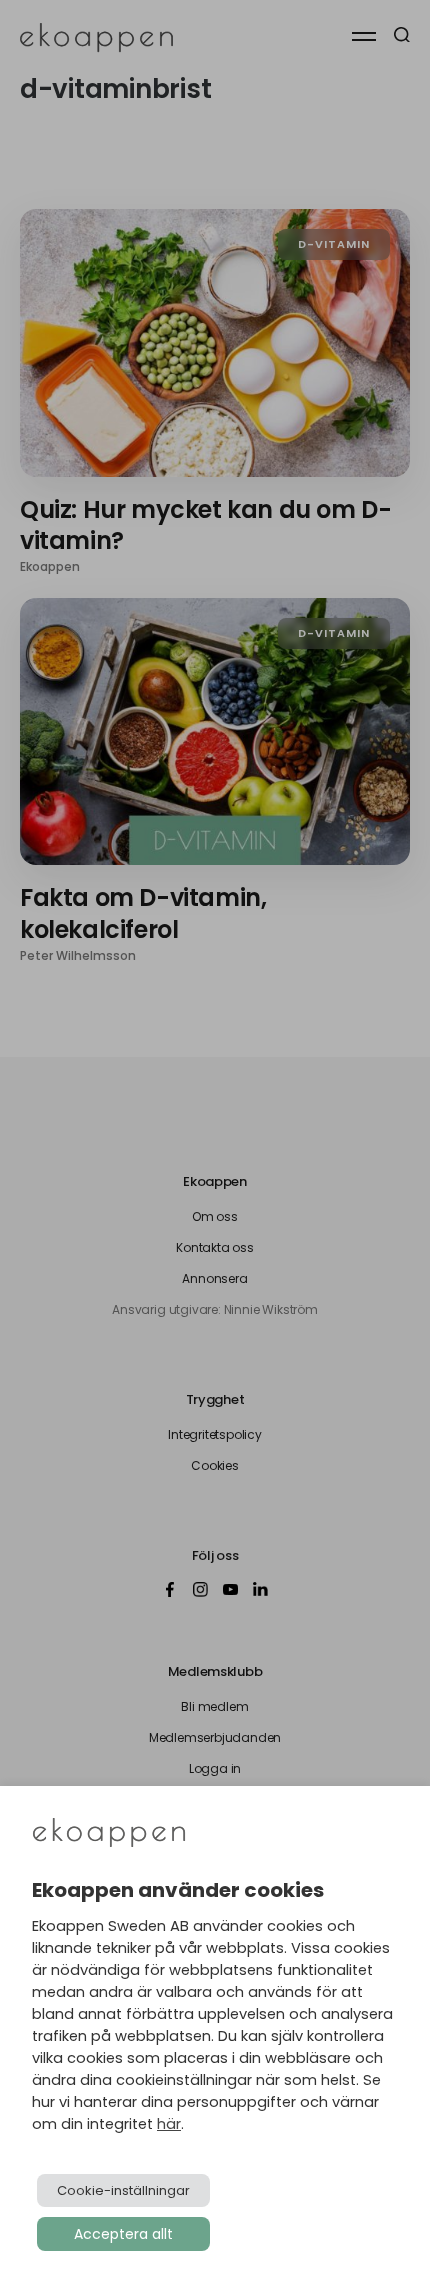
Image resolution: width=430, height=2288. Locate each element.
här (169, 2124)
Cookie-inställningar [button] (123, 2190)
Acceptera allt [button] (123, 2234)
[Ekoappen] (109, 1834)
